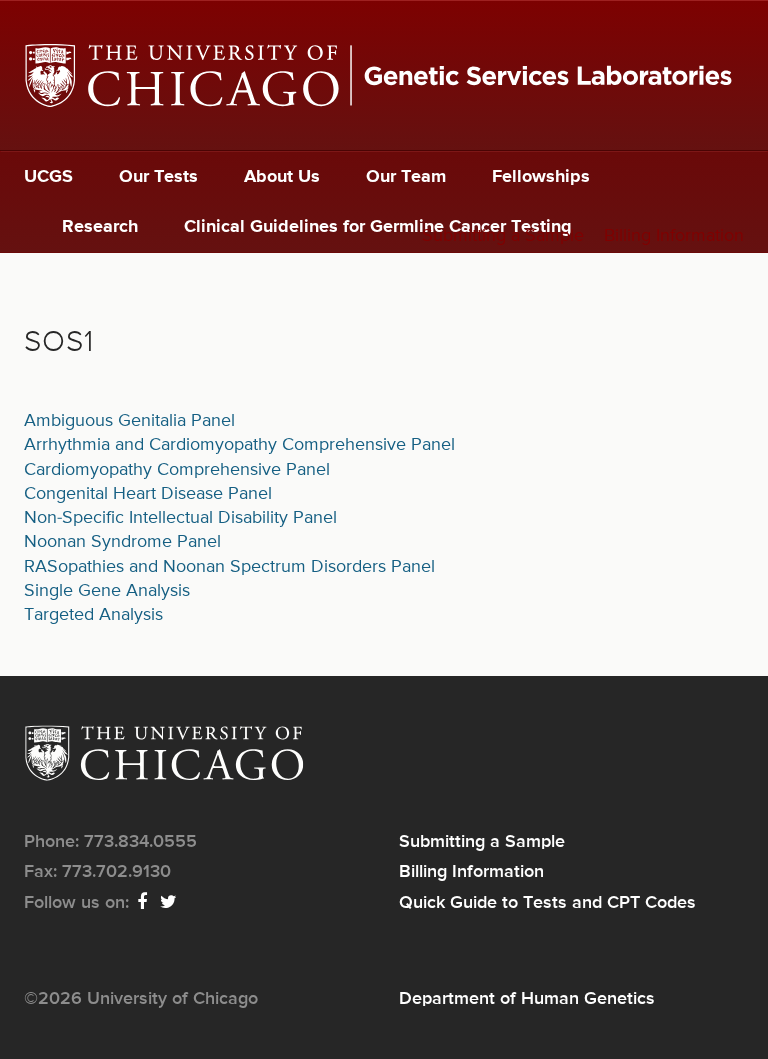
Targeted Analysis (93, 615)
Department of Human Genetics (527, 999)
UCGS (48, 177)
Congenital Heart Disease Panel (148, 494)
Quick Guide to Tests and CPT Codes (547, 903)
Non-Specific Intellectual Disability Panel (180, 518)
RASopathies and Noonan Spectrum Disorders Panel (229, 567)
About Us (282, 177)
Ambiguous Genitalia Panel (129, 421)
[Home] (384, 75)
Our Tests (158, 177)
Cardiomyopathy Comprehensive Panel (177, 470)
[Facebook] (143, 903)
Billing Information (674, 236)
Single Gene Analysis (107, 591)
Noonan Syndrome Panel (122, 542)
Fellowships (541, 177)
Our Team (406, 177)
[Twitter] (169, 903)
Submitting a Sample (503, 236)
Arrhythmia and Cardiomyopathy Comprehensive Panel (239, 445)
